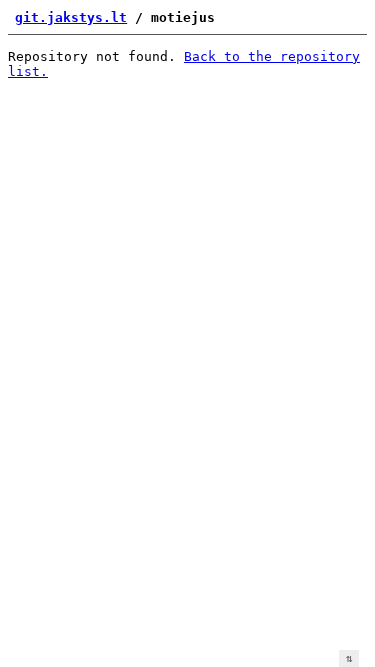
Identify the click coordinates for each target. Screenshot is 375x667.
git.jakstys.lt (71, 17)
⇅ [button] (349, 658)
